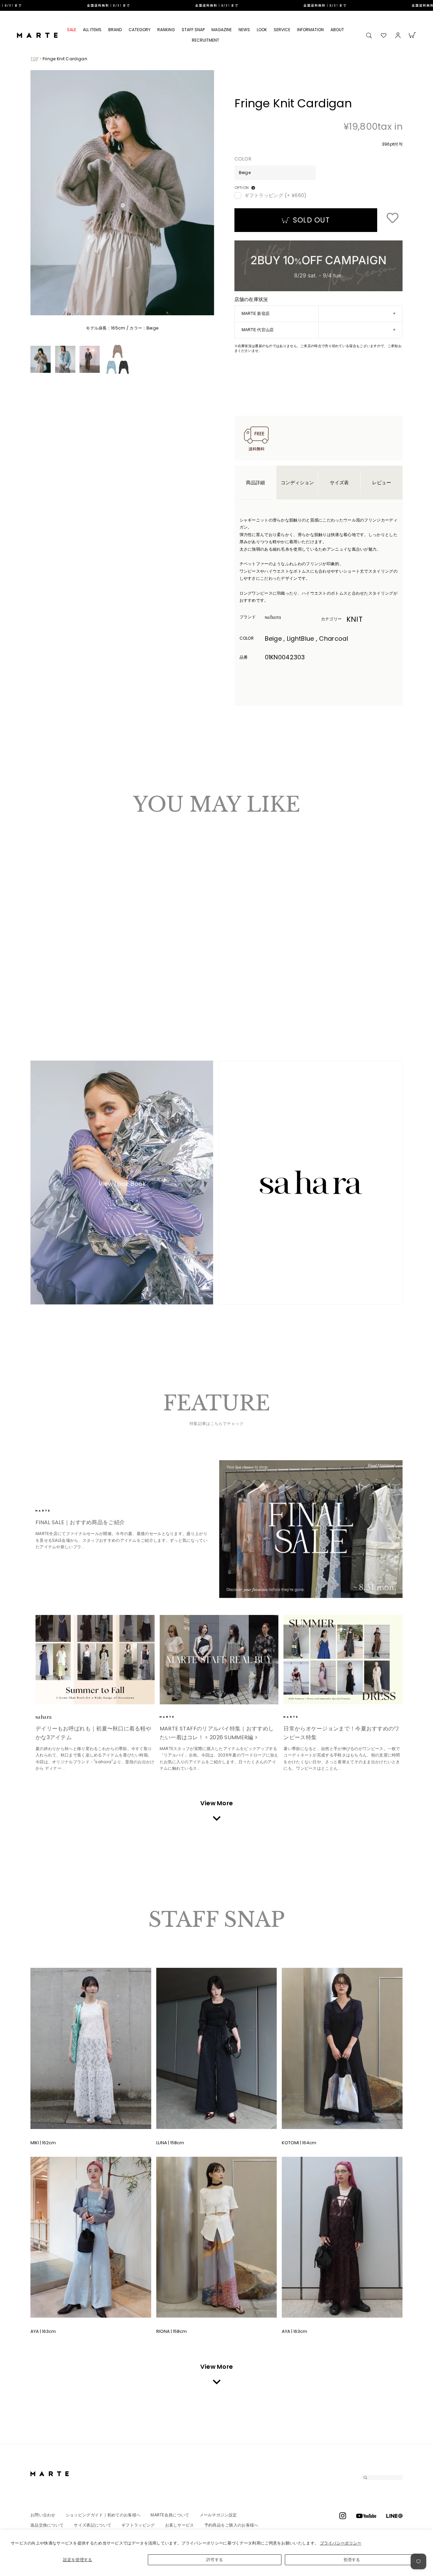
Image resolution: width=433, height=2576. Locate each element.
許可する (215, 2560)
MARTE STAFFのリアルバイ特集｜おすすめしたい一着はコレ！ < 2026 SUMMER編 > (217, 1733)
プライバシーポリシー (341, 2543)
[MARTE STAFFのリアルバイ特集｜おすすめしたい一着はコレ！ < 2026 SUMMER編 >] (219, 1660)
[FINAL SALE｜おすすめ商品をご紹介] (311, 1529)
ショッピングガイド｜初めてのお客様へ (103, 2515)
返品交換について (47, 2525)
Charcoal (52, 979)
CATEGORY (140, 30)
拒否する (352, 2560)
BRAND (115, 30)
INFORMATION (310, 30)
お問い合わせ (43, 2515)
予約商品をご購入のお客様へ (231, 2525)
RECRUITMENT (206, 40)
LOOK (262, 30)
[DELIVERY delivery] (216, 5)
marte (54, 1511)
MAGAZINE (222, 30)
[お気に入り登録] (392, 218)
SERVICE (282, 30)
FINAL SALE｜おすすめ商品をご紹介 (80, 1522)
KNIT (355, 619)
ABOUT (337, 30)
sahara (283, 617)
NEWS (244, 30)
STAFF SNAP (193, 30)
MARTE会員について (170, 2515)
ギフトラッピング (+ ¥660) (276, 195)
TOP (34, 59)
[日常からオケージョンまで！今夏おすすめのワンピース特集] (343, 1660)
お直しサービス (180, 2525)
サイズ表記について (93, 2525)
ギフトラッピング (138, 2525)
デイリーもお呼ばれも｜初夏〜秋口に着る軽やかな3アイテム (93, 1733)
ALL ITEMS (92, 30)
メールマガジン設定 (218, 2515)
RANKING (166, 30)
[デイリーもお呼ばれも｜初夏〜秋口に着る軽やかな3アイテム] (95, 1660)
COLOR (243, 159)
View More (217, 1803)
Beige (39, 979)
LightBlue (46, 979)
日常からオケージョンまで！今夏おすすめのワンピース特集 (341, 1733)
